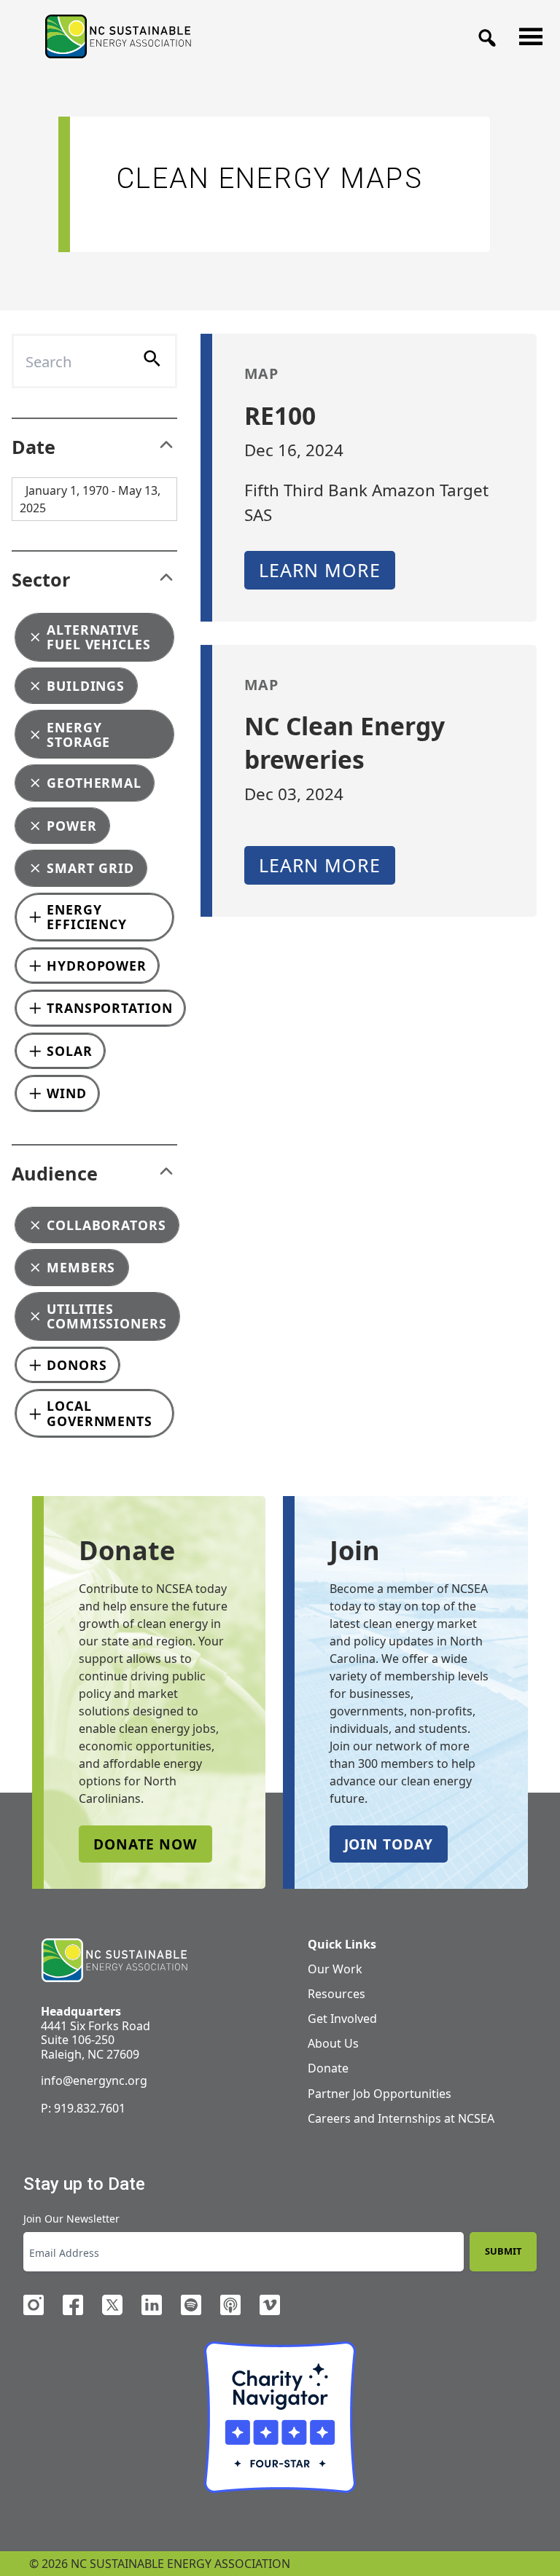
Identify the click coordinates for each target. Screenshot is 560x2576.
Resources (337, 1994)
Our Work (335, 1969)
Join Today (389, 1844)
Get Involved (342, 2019)
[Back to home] (114, 1961)
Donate (328, 2068)
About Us (333, 2043)
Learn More (320, 570)
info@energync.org (94, 2080)
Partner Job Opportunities (380, 2094)
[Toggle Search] (483, 34)
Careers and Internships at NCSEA (401, 2118)
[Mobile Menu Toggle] (526, 33)
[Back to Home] (118, 36)
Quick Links (342, 1944)
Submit (503, 2251)
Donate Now (145, 1844)
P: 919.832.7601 (83, 2108)
